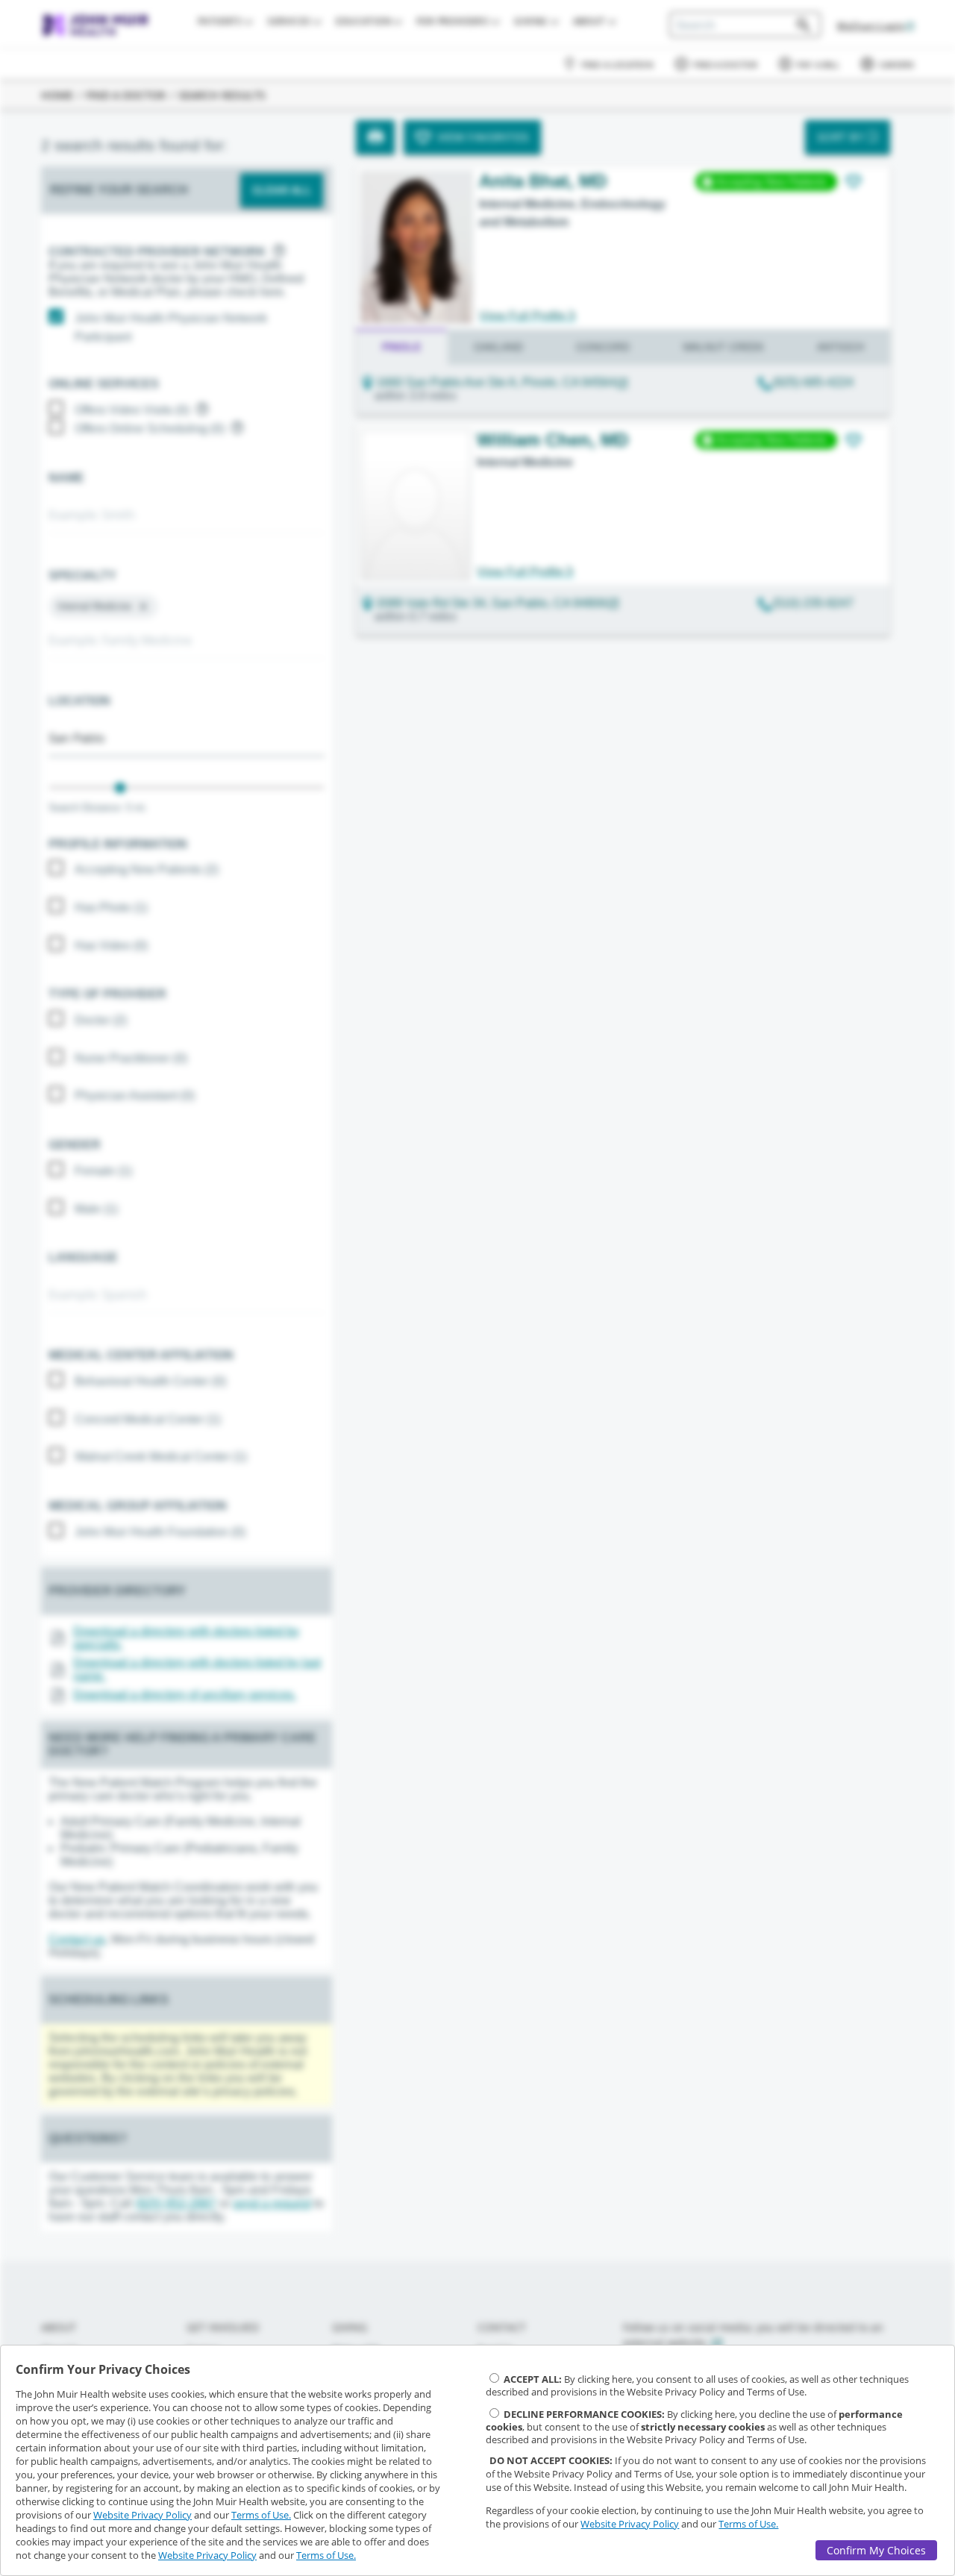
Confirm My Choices (876, 2550)
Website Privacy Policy (143, 2515)
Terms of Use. (261, 2515)
